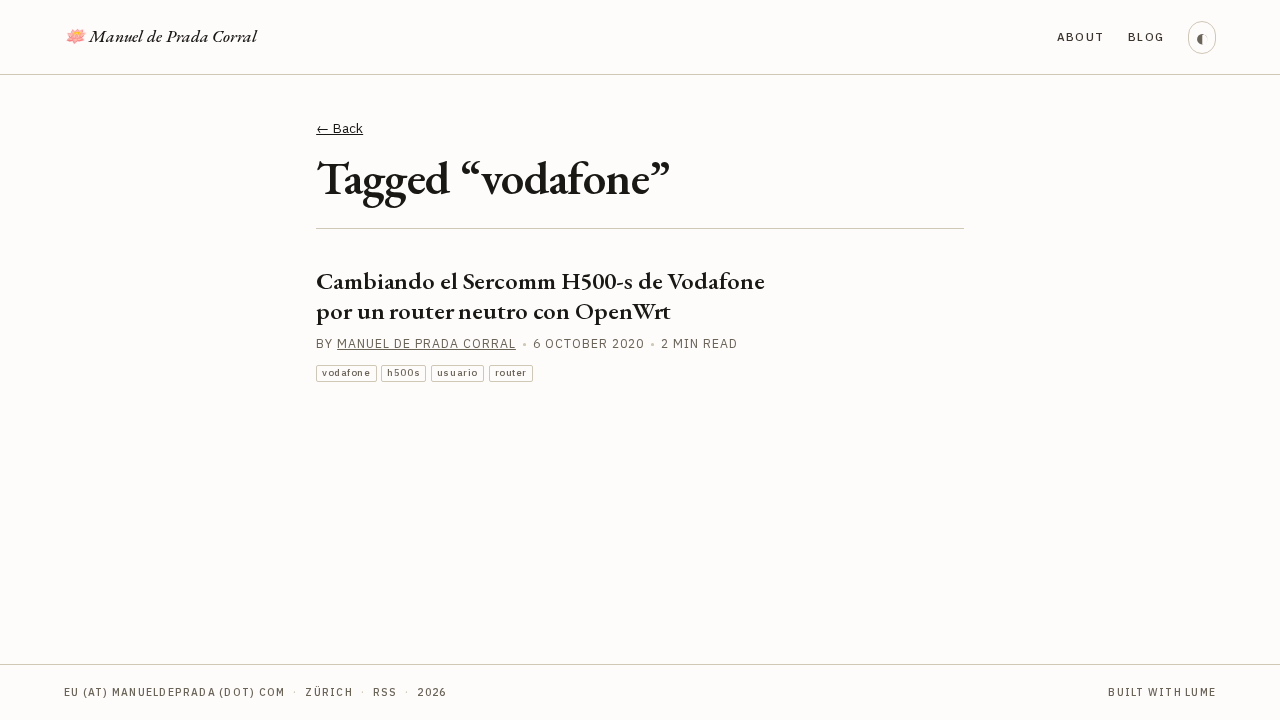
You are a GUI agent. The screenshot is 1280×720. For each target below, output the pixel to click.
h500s (403, 372)
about (1081, 36)
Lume (1200, 692)
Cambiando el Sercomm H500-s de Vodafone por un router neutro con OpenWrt (540, 295)
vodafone (346, 372)
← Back (339, 128)
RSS (385, 692)
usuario (457, 372)
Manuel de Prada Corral (426, 343)
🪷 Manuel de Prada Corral (160, 36)
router (511, 372)
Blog (1146, 36)
